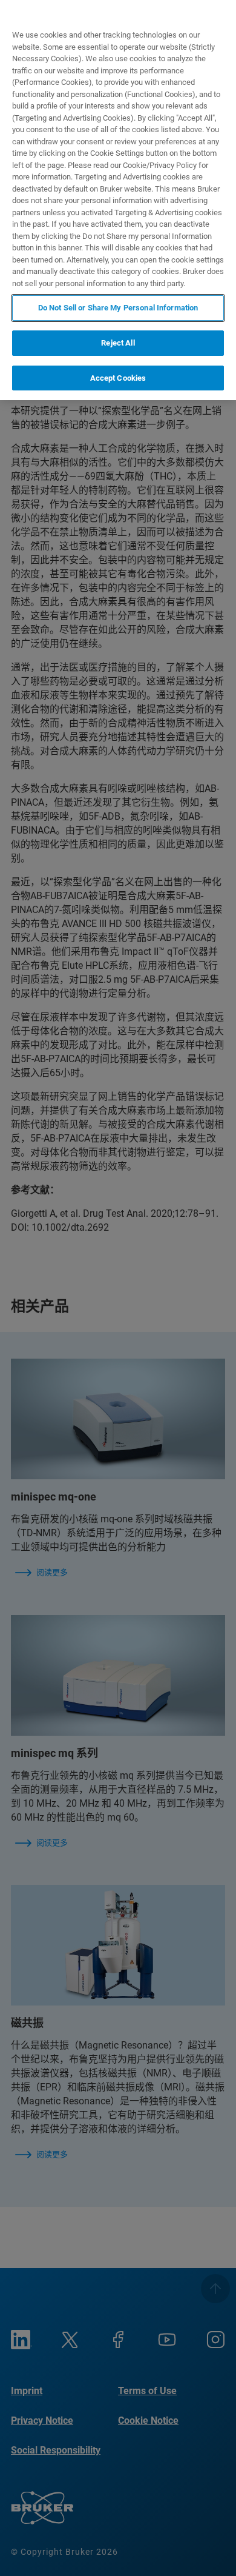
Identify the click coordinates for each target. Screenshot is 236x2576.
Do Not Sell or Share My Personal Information (118, 308)
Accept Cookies (118, 378)
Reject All (118, 343)
